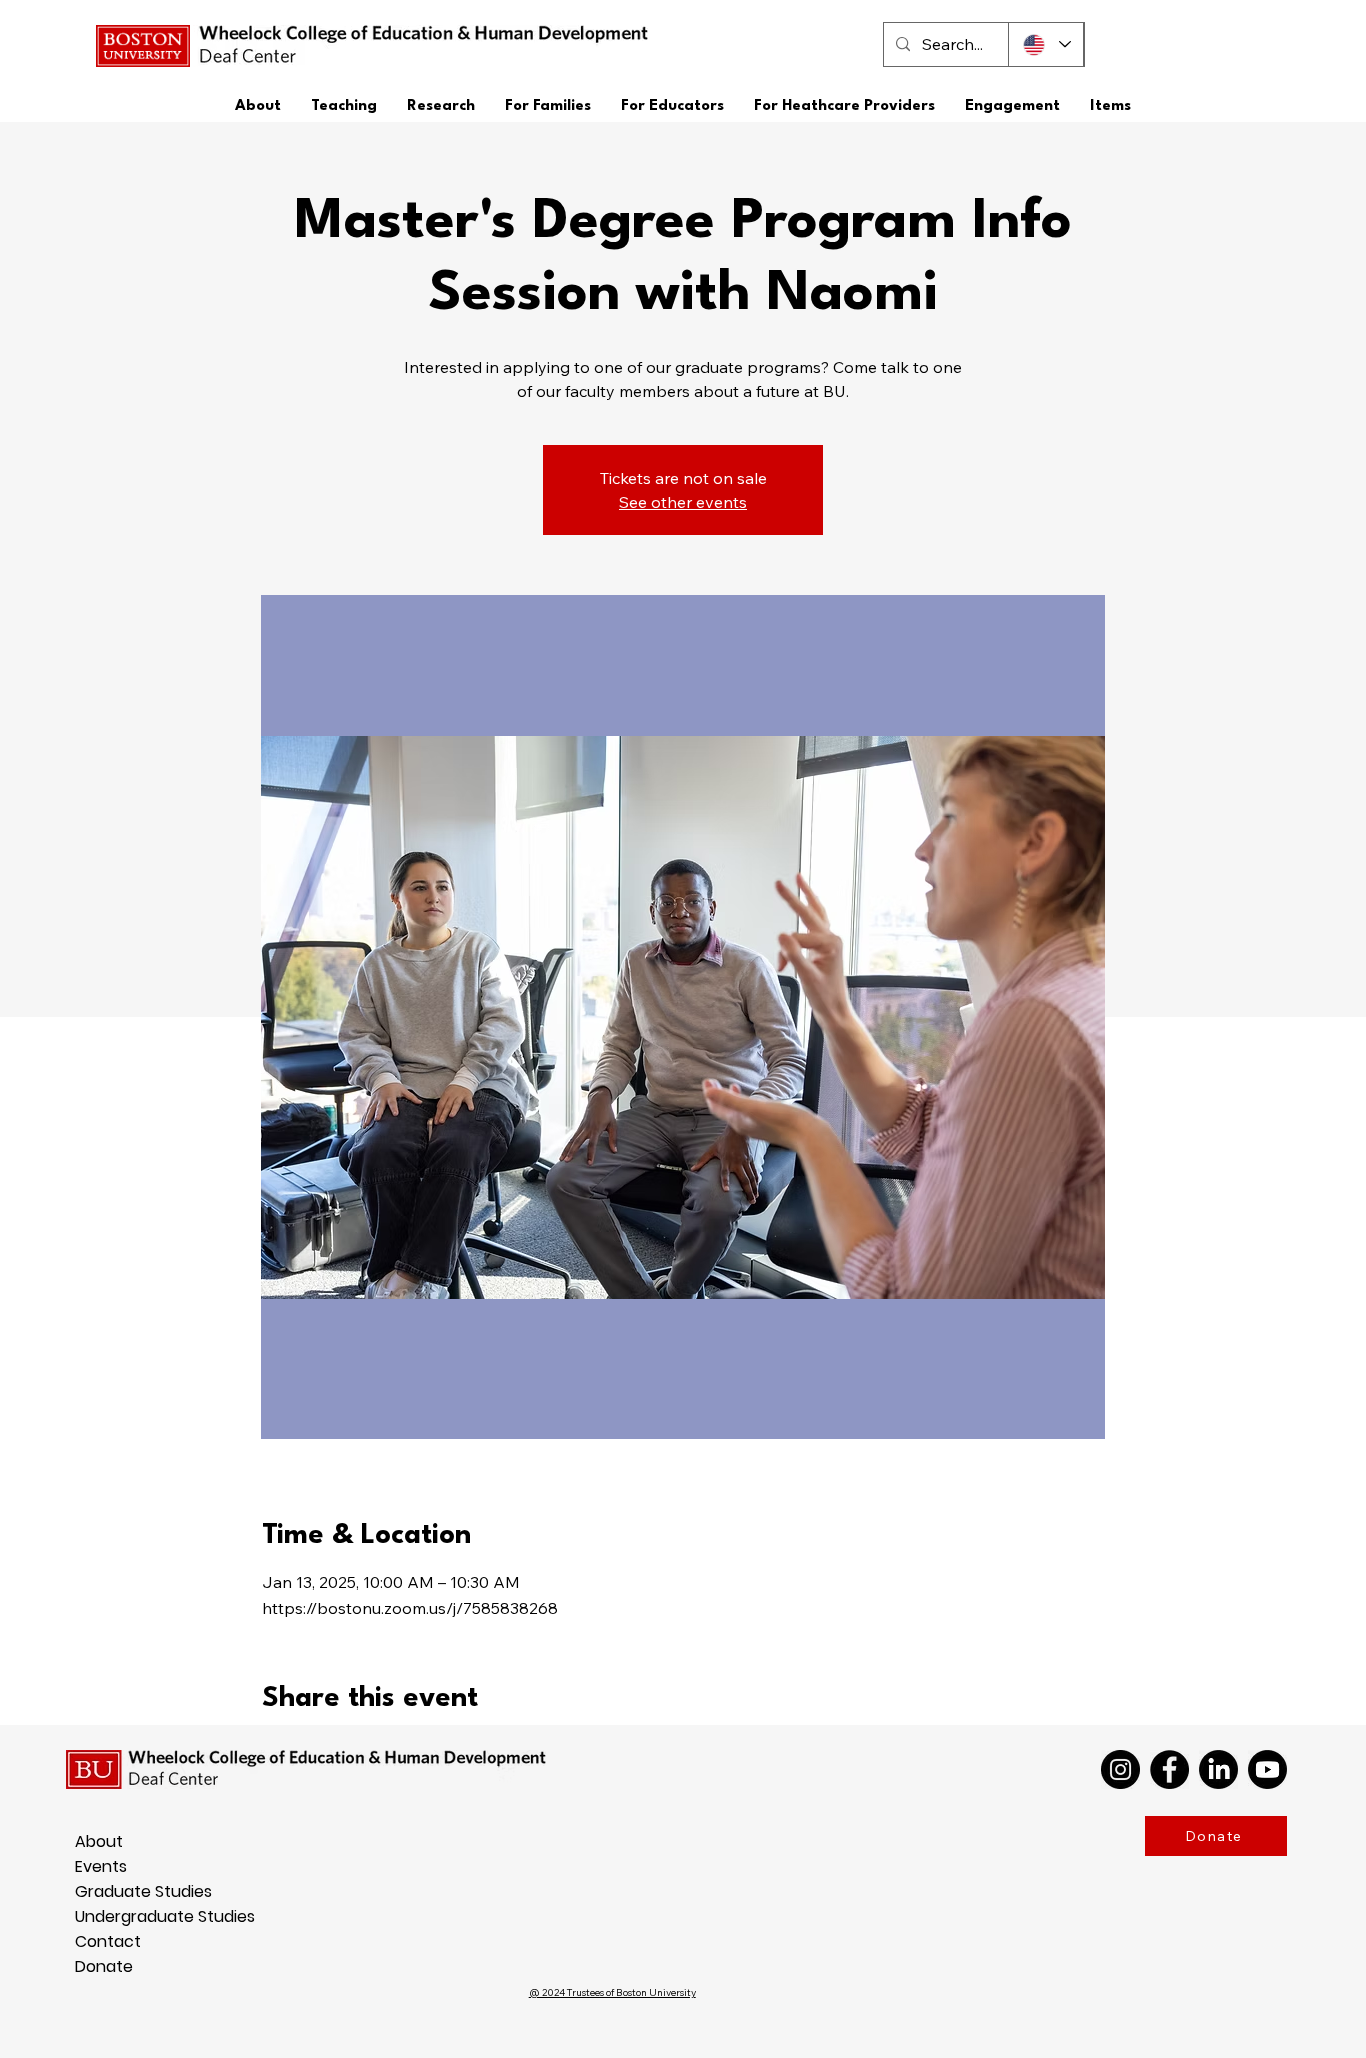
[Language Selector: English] (1046, 44)
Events (90, 1866)
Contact (90, 1941)
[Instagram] (1120, 1769)
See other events (683, 502)
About (90, 1841)
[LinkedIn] (1218, 1769)
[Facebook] (1169, 1769)
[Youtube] (1267, 1769)
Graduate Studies (90, 1891)
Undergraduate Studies (90, 1916)
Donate (90, 1966)
